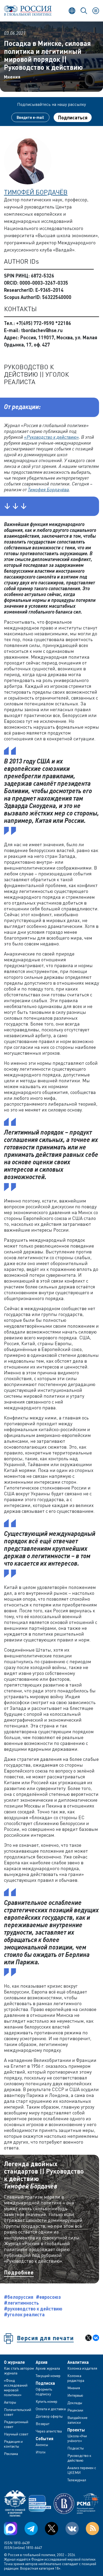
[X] (88, 2338)
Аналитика (78, 2362)
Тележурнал (77, 2480)
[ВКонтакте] (96, 2338)
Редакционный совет (16, 2424)
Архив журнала (48, 2368)
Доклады (75, 2403)
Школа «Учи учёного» (77, 2438)
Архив (42, 2362)
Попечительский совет (18, 2412)
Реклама (11, 2454)
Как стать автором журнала (19, 2371)
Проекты (76, 2430)
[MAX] (11, 2529)
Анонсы (42, 2445)
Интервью (75, 2395)
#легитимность (21, 2303)
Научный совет (16, 2434)
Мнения (12, 77)
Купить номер (46, 2401)
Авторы (10, 2402)
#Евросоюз (48, 2297)
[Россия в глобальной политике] (28, 11)
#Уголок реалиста (24, 2314)
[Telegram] (31, 2529)
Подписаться (73, 118)
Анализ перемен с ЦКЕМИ (82, 2470)
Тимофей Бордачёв (36, 192)
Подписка (45, 2383)
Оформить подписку (44, 2392)
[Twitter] (51, 2529)
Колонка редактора (76, 2378)
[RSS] (92, 2529)
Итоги (41, 2452)
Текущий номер (48, 2376)
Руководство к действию (79, 2458)
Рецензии (75, 2410)
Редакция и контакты (13, 2444)
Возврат (43, 2424)
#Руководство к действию (33, 2309)
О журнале (14, 2362)
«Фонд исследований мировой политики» (16, 2388)
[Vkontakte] (72, 2529)
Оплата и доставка (51, 2409)
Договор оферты (49, 2416)
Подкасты (76, 2448)
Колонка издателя (82, 2368)
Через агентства (49, 2431)
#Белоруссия (19, 2297)
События (45, 2439)
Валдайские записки (77, 2420)
